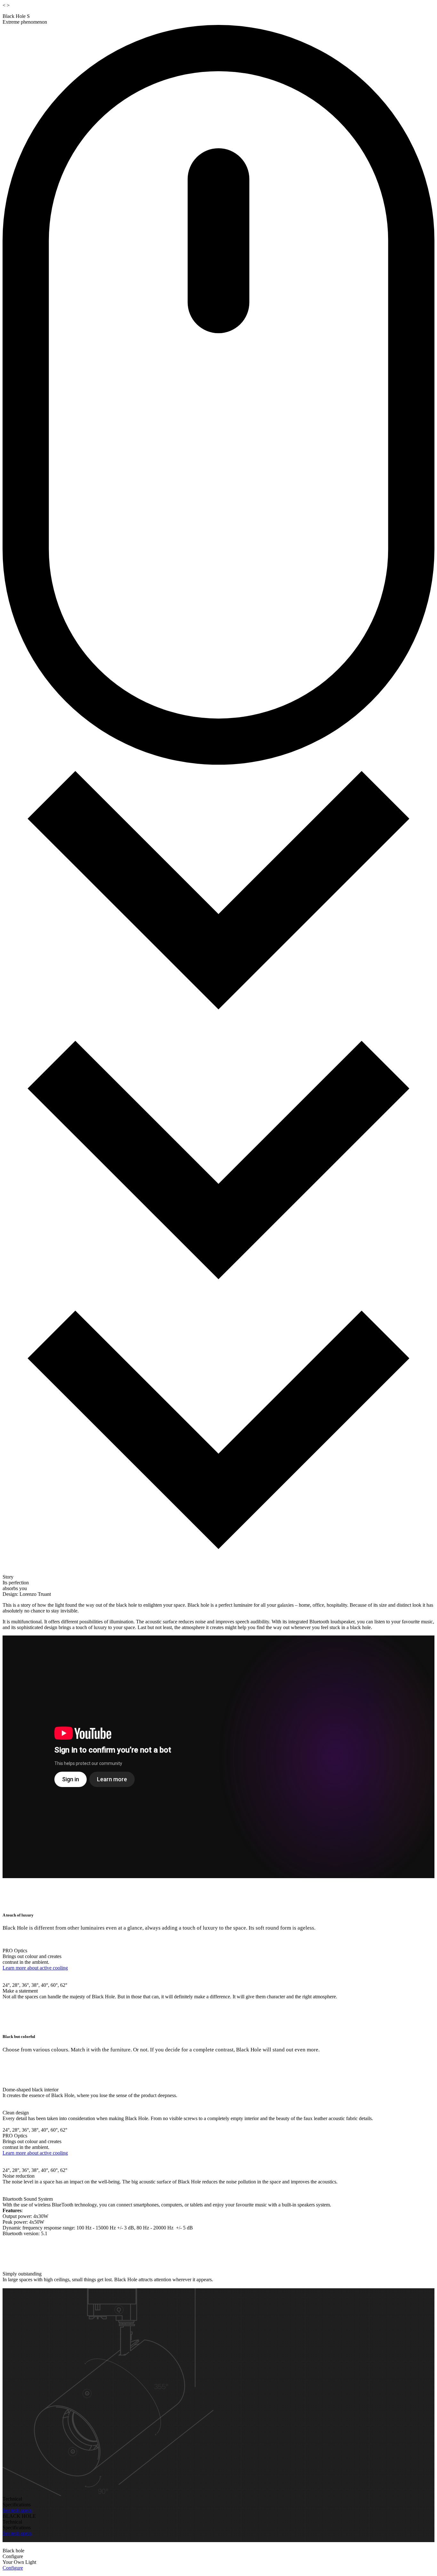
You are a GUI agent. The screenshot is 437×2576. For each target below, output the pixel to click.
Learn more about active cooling (35, 1968)
